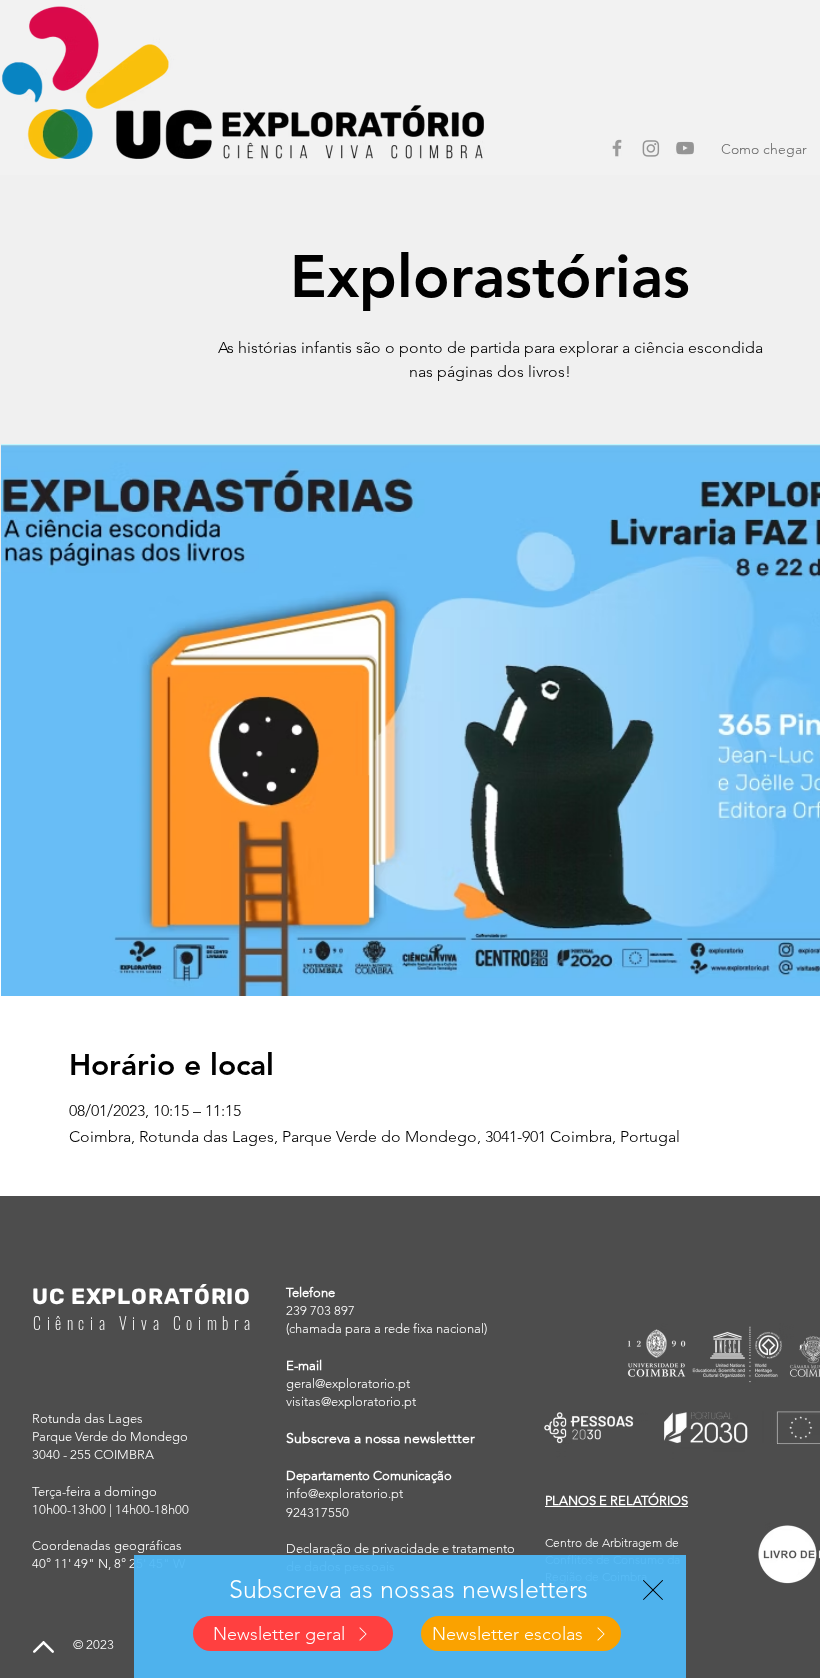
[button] (653, 1590)
